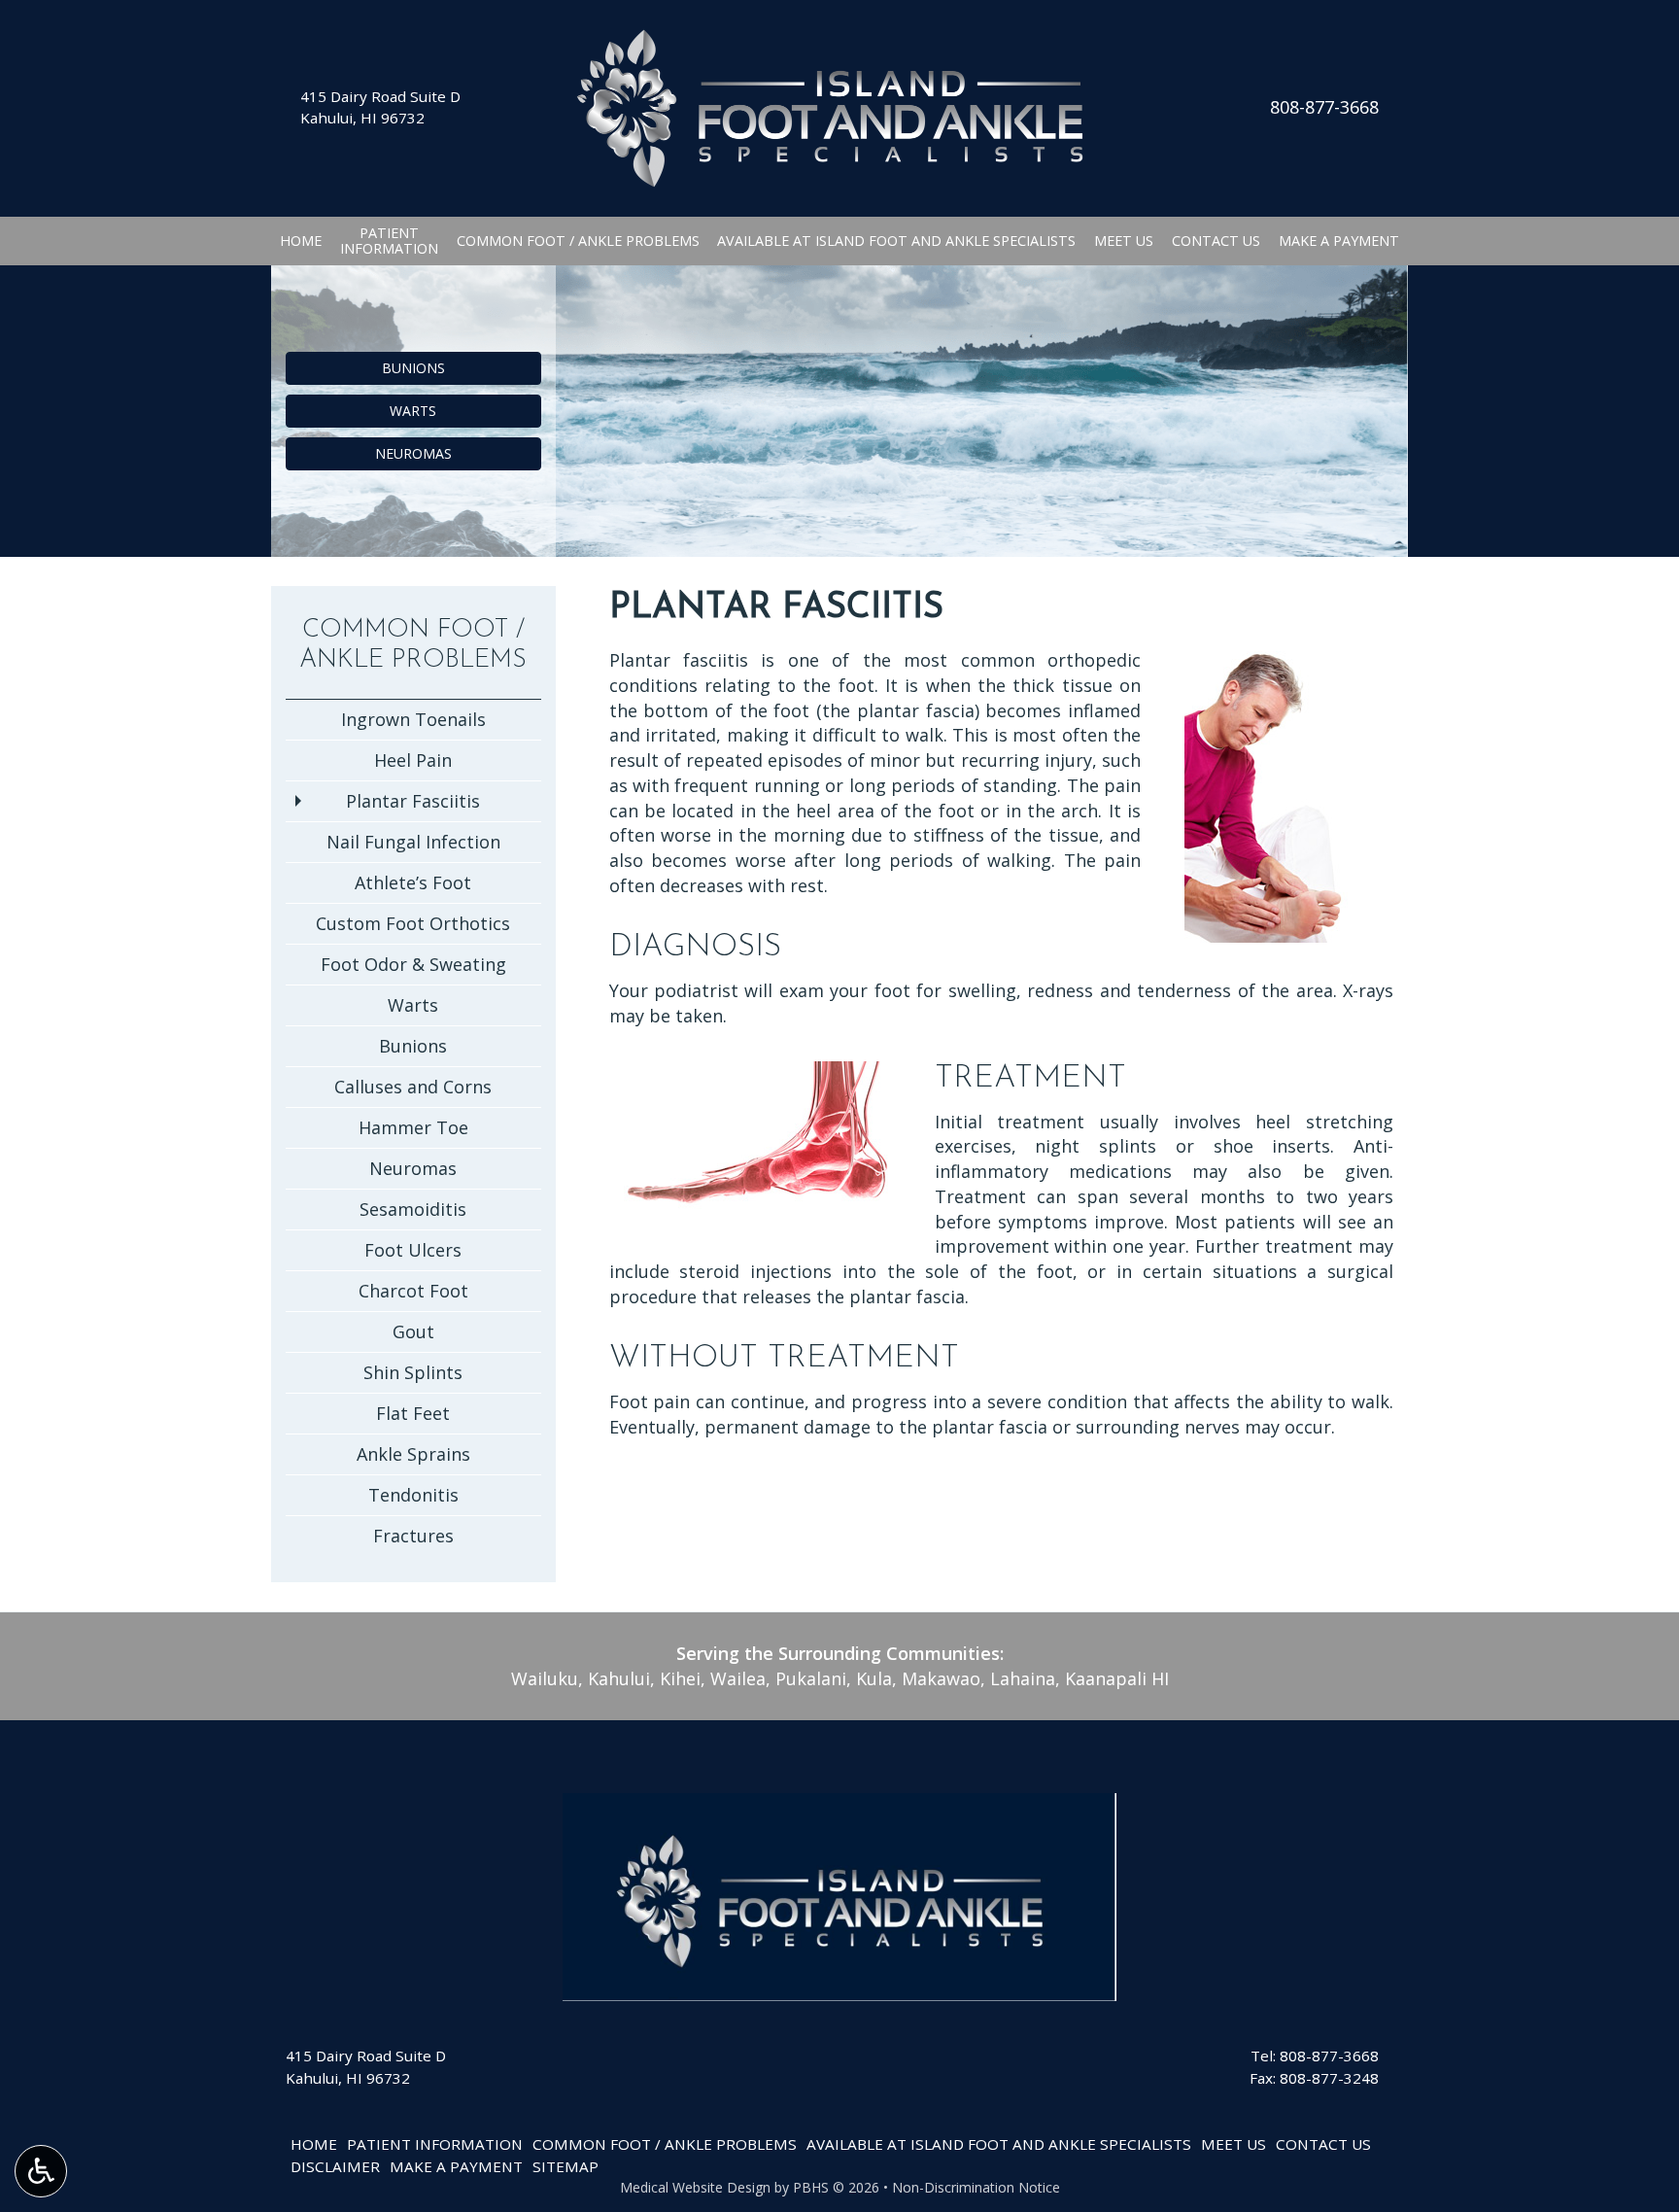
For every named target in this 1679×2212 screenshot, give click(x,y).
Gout (413, 1331)
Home (301, 241)
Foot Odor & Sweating (413, 964)
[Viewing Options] (41, 2171)
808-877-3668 (1324, 107)
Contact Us (1216, 241)
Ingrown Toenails (413, 719)
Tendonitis (413, 1495)
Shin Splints (413, 1372)
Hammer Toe (413, 1127)
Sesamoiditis (413, 1209)
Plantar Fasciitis (413, 801)
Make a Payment (1339, 241)
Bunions (413, 1046)
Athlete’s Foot (413, 882)
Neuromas (413, 1168)
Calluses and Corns (413, 1087)
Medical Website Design (695, 2187)
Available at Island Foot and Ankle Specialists (896, 241)
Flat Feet (413, 1413)
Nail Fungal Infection (413, 842)
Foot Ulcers (413, 1250)
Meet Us (1124, 241)
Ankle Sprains (413, 1454)
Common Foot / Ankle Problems (578, 241)
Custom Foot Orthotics (413, 923)
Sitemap (565, 2166)
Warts (413, 1005)
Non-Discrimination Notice (976, 2187)
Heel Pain (413, 760)
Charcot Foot (413, 1291)
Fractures (413, 1536)
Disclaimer (335, 2166)
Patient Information (435, 2144)
